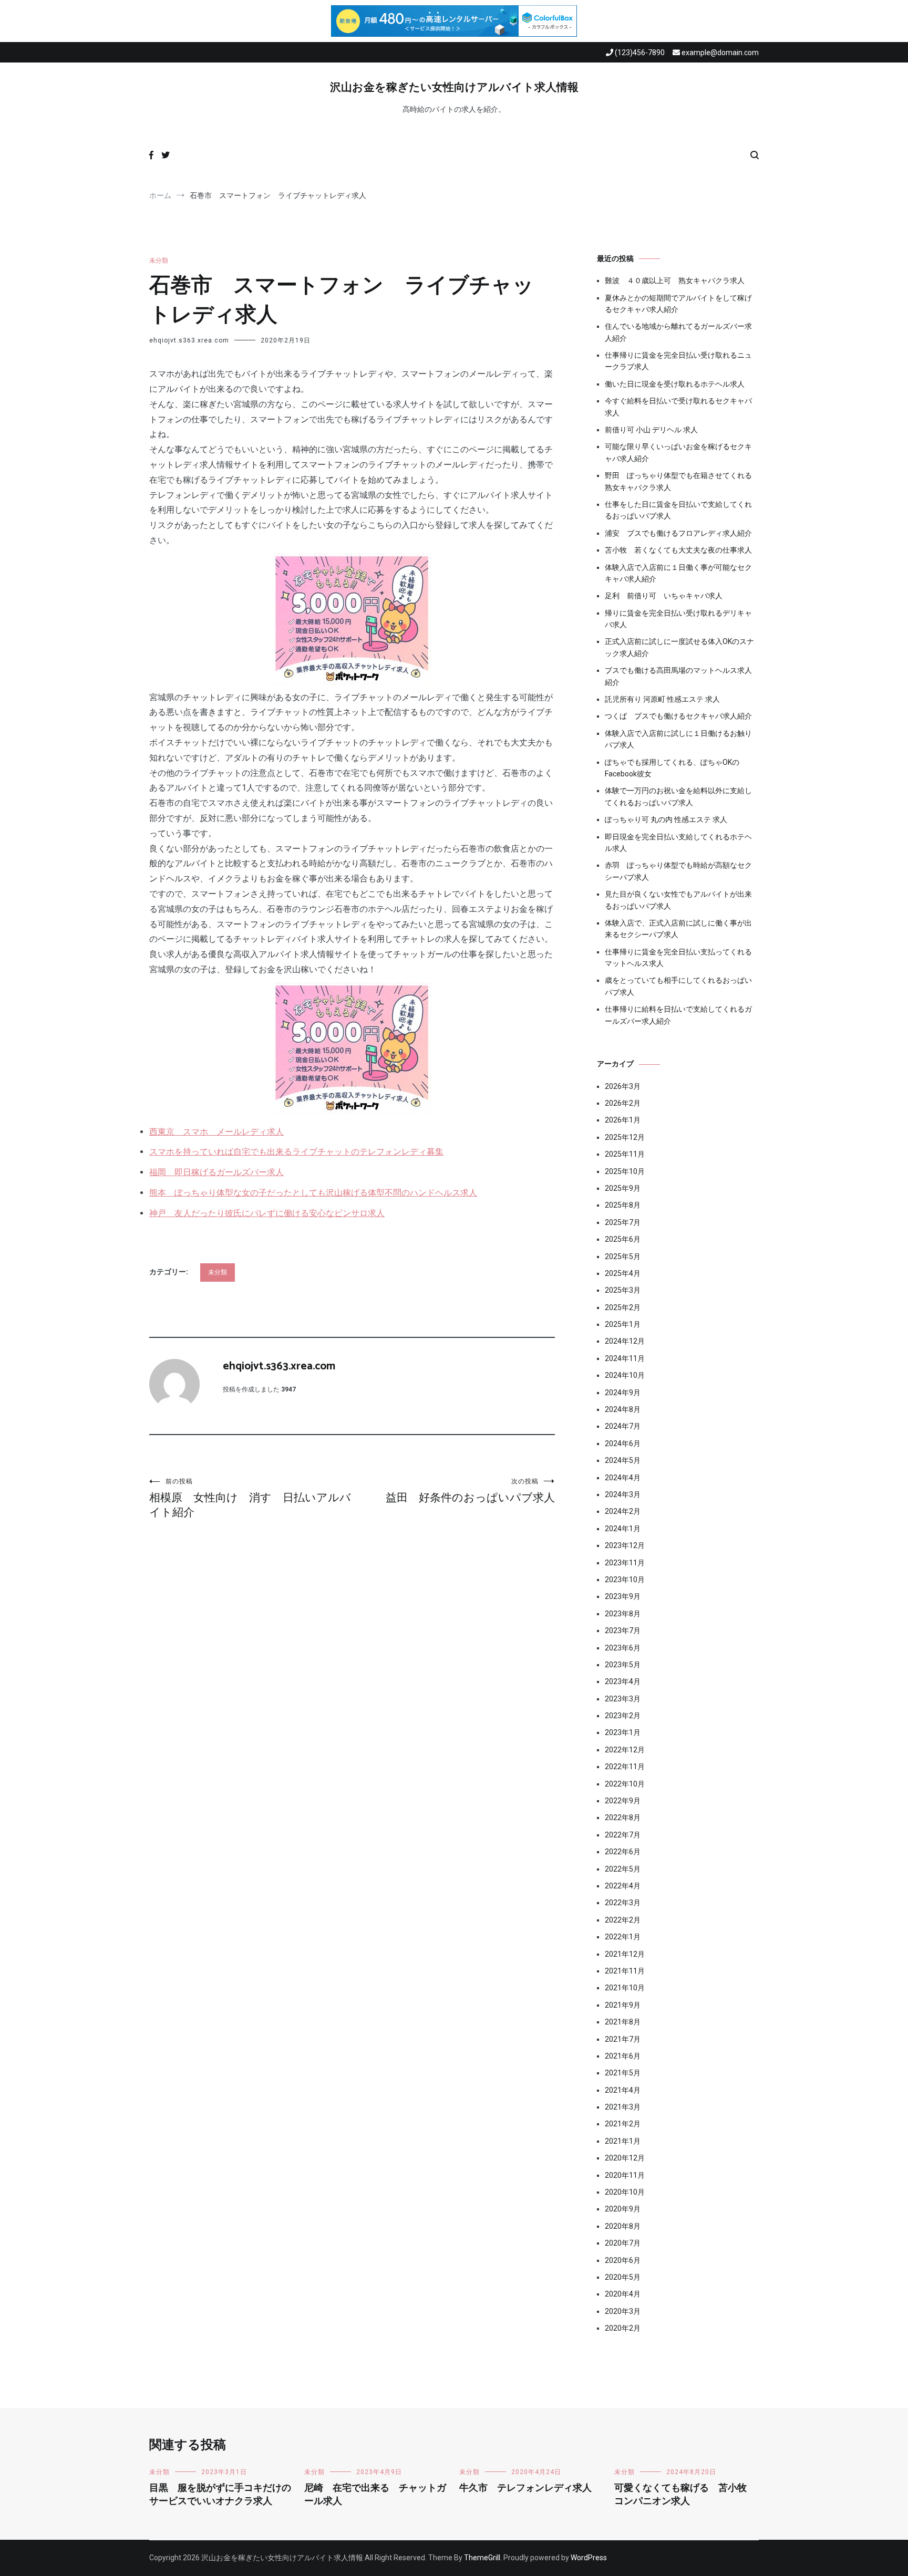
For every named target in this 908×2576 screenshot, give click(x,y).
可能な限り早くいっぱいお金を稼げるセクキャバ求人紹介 (678, 452)
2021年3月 (623, 2107)
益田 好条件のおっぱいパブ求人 (470, 1491)
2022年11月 (625, 1767)
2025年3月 (623, 1290)
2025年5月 (623, 1256)
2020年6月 (623, 2260)
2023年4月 (623, 1681)
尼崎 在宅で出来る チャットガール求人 (375, 2495)
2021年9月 (623, 2005)
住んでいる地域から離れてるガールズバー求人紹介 (678, 332)
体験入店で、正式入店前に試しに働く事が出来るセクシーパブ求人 (678, 929)
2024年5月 (623, 1460)
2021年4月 (623, 2090)
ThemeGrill (482, 2558)
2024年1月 (623, 1529)
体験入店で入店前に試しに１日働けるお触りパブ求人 (678, 739)
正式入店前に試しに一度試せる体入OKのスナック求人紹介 (679, 647)
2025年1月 (623, 1324)
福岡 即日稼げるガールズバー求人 (216, 1172)
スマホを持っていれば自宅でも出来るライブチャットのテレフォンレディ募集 (296, 1152)
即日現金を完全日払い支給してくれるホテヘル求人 (678, 843)
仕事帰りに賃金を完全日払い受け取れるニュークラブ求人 (678, 361)
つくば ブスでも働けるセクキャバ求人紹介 (678, 716)
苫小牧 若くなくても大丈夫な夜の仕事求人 (678, 550)
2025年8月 (623, 1205)
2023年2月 (623, 1716)
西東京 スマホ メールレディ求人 (216, 1132)
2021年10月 (625, 1988)
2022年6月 (623, 1852)
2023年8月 (623, 1614)
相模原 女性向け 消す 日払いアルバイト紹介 (250, 1498)
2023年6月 (623, 1648)
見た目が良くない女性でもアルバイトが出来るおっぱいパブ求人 (678, 900)
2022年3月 (623, 1903)
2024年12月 (625, 1341)
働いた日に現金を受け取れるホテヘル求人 (675, 384)
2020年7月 (623, 2243)
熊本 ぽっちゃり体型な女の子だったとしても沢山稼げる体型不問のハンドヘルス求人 (313, 1193)
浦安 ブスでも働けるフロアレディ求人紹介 (678, 533)
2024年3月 (623, 1494)
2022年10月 (625, 1784)
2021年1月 (623, 2141)
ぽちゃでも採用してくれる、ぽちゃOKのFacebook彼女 (672, 768)
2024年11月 (625, 1358)
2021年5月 (623, 2073)
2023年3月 (623, 1699)
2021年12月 (625, 1954)
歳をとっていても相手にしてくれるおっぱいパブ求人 (678, 986)
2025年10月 (625, 1171)
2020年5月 (623, 2277)
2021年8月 (623, 2022)
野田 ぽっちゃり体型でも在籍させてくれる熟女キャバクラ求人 (678, 481)
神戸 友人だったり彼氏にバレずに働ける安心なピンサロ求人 (267, 1213)
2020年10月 (625, 2192)
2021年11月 (625, 1971)
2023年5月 (623, 1665)
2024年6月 (623, 1443)
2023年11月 (625, 1563)
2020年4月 (623, 2294)
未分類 (159, 261)
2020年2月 (623, 2328)
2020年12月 (625, 2158)
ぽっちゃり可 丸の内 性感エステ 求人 (666, 819)
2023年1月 (623, 1732)
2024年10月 (625, 1375)
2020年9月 (623, 2209)
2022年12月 (625, 1750)
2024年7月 (623, 1426)
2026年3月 (623, 1086)
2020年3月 (623, 2311)
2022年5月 (623, 1869)
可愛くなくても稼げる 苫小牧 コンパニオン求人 (685, 2495)
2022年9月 (623, 1801)
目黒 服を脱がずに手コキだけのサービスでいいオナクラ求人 (220, 2495)
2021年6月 (623, 2056)
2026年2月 (623, 1103)
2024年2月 (623, 1511)
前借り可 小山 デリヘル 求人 (651, 430)
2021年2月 (623, 2124)
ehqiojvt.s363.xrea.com (189, 340)
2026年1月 (623, 1120)
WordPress (589, 2558)
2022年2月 (623, 1920)
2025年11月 (625, 1154)
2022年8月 (623, 1817)
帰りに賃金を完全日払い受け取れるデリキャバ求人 (678, 619)
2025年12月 (625, 1137)
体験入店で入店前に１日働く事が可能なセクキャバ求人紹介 (678, 573)
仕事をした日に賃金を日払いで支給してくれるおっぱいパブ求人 (678, 510)
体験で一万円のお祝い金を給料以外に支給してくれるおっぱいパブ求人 (678, 796)
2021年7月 (623, 2039)
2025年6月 (623, 1239)
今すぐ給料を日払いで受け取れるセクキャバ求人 (678, 407)
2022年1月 (623, 1937)
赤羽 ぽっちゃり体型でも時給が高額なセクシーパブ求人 (678, 871)
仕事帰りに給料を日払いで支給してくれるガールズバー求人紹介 (678, 1015)
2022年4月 (623, 1886)
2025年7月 (623, 1222)
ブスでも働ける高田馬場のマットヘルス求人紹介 (678, 676)
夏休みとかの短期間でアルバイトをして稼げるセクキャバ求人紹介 (678, 304)
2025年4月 (623, 1273)
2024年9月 (623, 1393)
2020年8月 (623, 2226)
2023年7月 (623, 1630)
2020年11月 (625, 2175)
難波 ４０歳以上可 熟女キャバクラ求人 (675, 281)
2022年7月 (623, 1835)
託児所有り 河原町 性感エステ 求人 (662, 699)
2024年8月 (623, 1409)
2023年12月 (625, 1545)
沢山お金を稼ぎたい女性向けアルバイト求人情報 (454, 88)
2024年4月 (623, 1478)
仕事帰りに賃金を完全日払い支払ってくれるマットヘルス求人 (678, 958)
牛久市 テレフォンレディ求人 (525, 2488)
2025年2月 (623, 1307)
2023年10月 (625, 1580)
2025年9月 (623, 1188)
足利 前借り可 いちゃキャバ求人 (664, 596)
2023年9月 (623, 1596)
